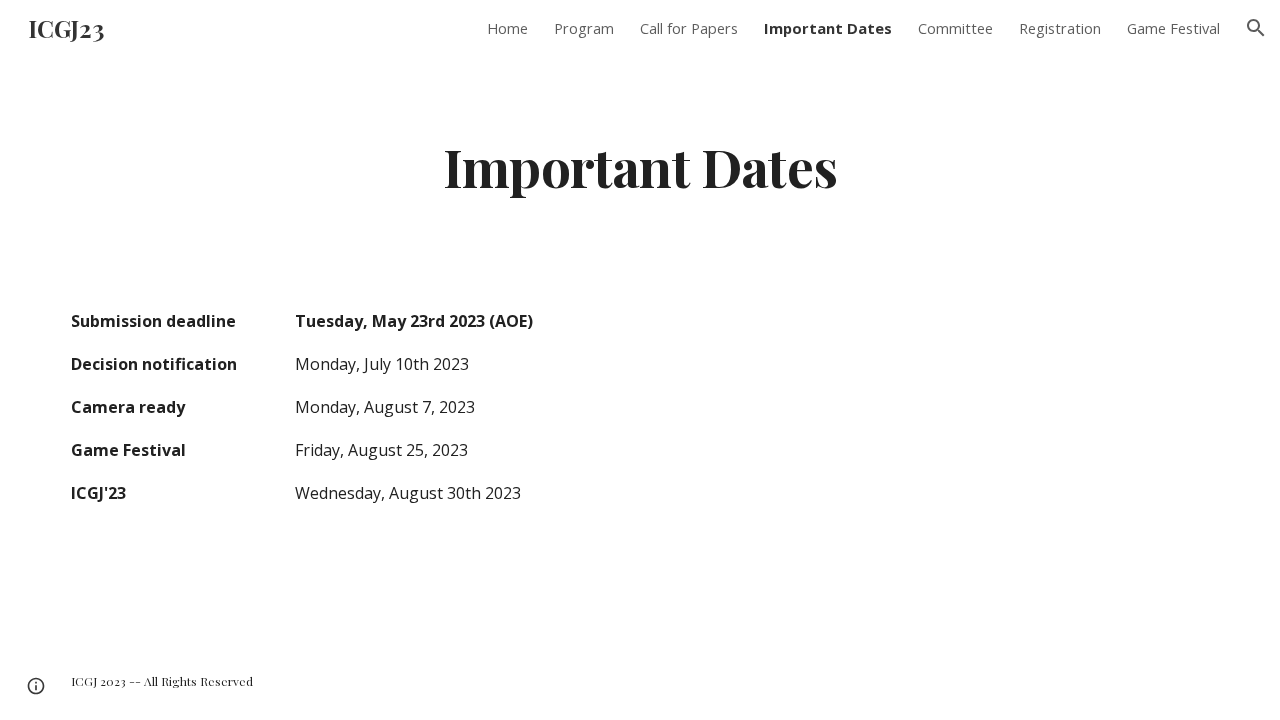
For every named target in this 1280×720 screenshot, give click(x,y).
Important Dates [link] (828, 28)
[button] (1256, 28)
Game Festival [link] (1173, 28)
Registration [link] (1060, 28)
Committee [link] (955, 28)
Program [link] (584, 28)
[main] (640, 165)
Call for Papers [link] (689, 28)
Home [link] (507, 28)
